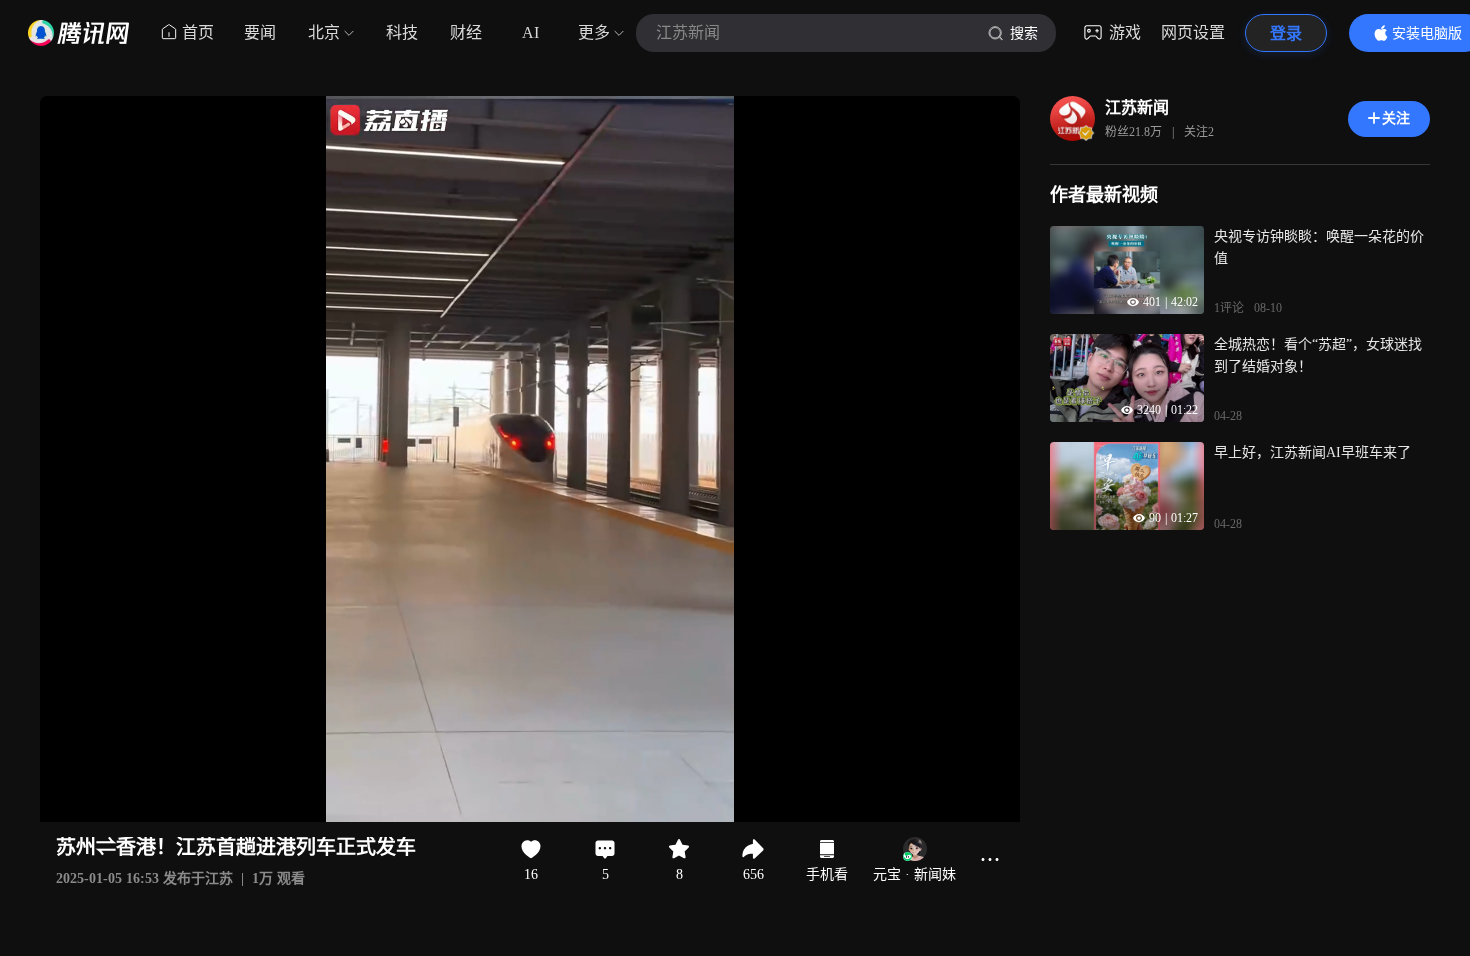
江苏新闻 (1137, 107)
